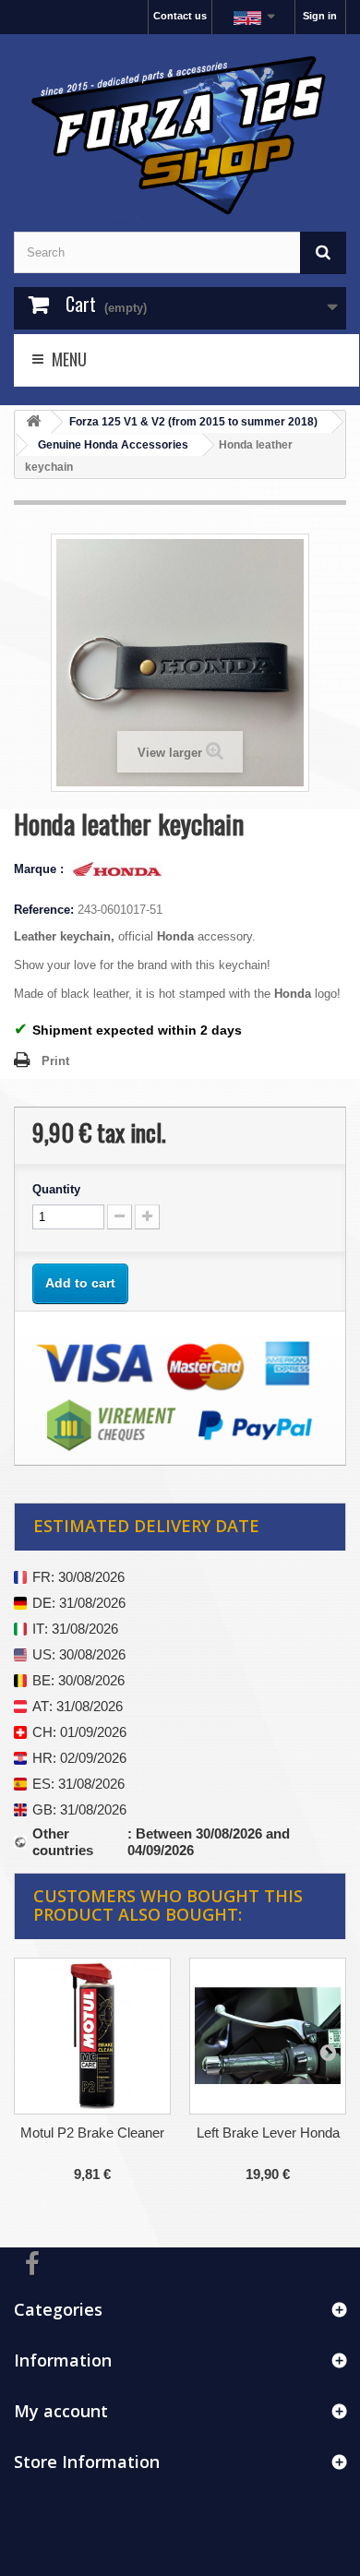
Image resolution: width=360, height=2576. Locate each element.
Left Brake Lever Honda (268, 2133)
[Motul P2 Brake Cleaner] (92, 2036)
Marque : (41, 869)
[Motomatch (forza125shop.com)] (180, 133)
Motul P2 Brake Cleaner (92, 2133)
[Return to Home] (33, 422)
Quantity (56, 1189)
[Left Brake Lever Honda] (268, 2036)
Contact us (180, 16)
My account (61, 2411)
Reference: (44, 910)
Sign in (320, 16)
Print (55, 1061)
